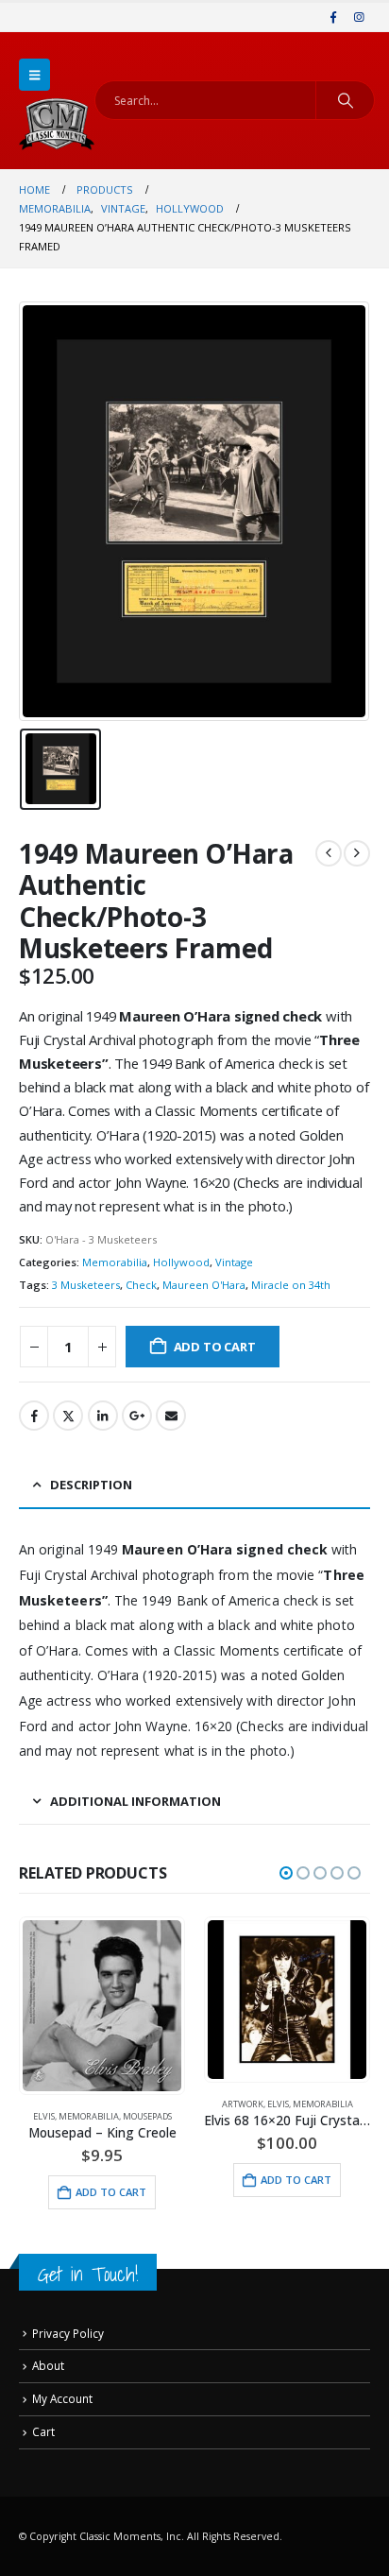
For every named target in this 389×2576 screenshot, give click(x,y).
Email (171, 1416)
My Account (62, 2398)
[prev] (329, 853)
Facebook (34, 1416)
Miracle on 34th (291, 1285)
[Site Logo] (57, 124)
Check (141, 1285)
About (48, 2365)
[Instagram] (359, 17)
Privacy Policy (68, 2333)
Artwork (243, 2104)
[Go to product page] (101, 2005)
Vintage (234, 1262)
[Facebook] (333, 17)
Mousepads (147, 2116)
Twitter (68, 1416)
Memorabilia (115, 1262)
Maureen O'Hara (204, 1285)
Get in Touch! (88, 2274)
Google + (137, 1416)
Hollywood (181, 1262)
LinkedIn (103, 1416)
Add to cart (215, 1347)
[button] (34, 75)
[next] (357, 853)
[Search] (345, 100)
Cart (43, 2431)
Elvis (44, 2116)
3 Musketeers (86, 1285)
